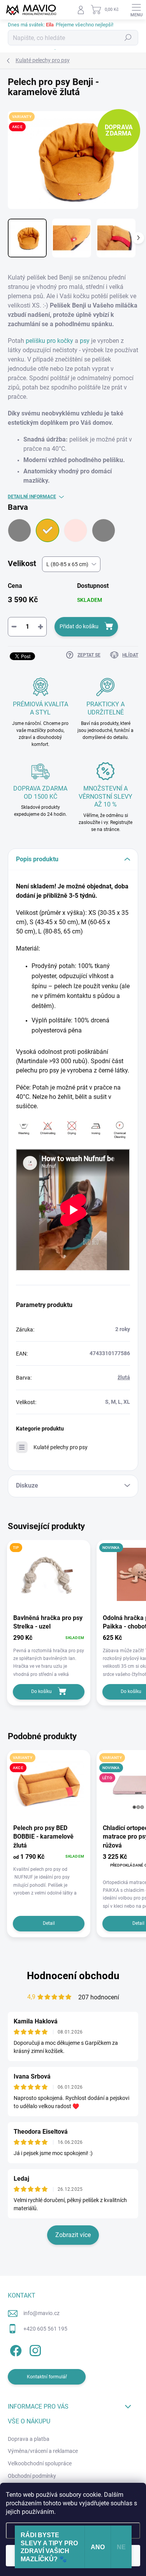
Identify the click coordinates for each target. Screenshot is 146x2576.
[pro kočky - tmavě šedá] (104, 530)
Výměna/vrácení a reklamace (43, 2451)
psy (84, 341)
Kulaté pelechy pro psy (61, 1447)
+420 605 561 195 (45, 2329)
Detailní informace (32, 497)
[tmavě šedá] (19, 530)
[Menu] (136, 10)
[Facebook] (15, 2349)
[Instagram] (34, 2349)
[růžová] (76, 530)
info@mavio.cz (41, 2313)
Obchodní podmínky (32, 2476)
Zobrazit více (73, 2235)
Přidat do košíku (79, 626)
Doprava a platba (29, 2439)
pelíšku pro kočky (50, 341)
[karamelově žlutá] (47, 530)
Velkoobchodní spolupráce (40, 2463)
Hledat (128, 38)
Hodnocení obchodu (73, 1976)
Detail (49, 1923)
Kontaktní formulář (47, 2377)
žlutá (124, 1377)
